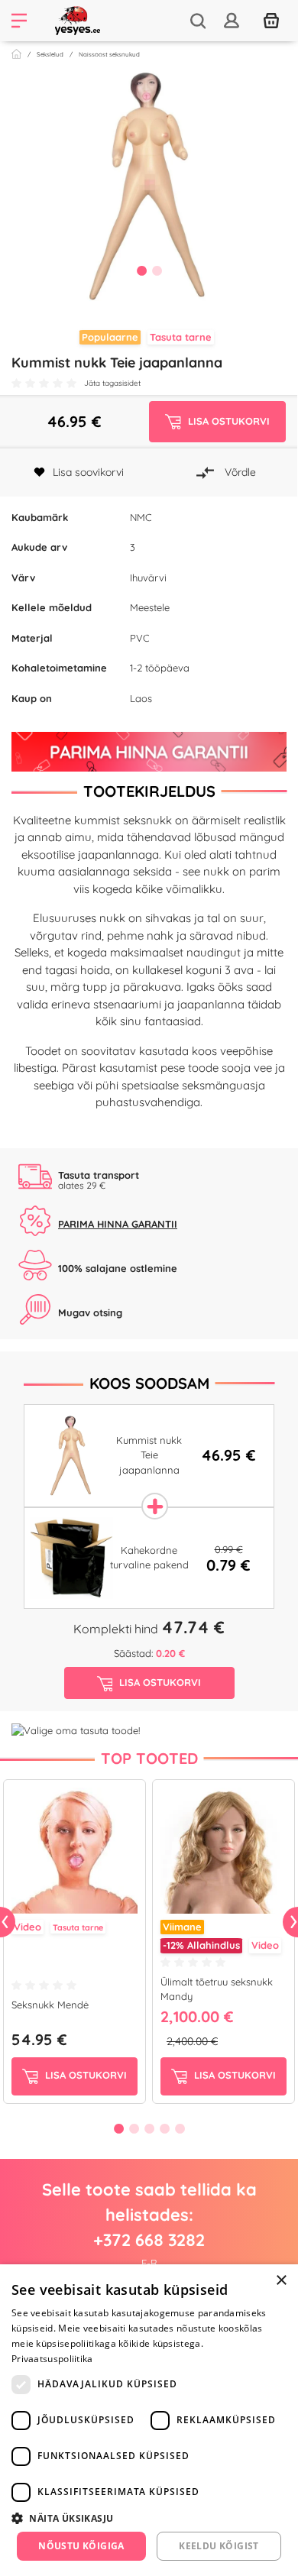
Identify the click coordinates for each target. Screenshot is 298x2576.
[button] (149, 2518)
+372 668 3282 (149, 2240)
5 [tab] (180, 2128)
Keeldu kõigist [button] (219, 2546)
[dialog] (149, 2420)
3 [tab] (149, 2128)
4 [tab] (164, 2128)
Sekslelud (50, 54)
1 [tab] (141, 270)
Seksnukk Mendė (50, 2005)
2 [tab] (157, 270)
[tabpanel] (149, 186)
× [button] (281, 2281)
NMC (141, 517)
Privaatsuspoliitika (52, 2359)
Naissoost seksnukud (109, 54)
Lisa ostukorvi (84, 2075)
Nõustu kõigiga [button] (81, 2546)
